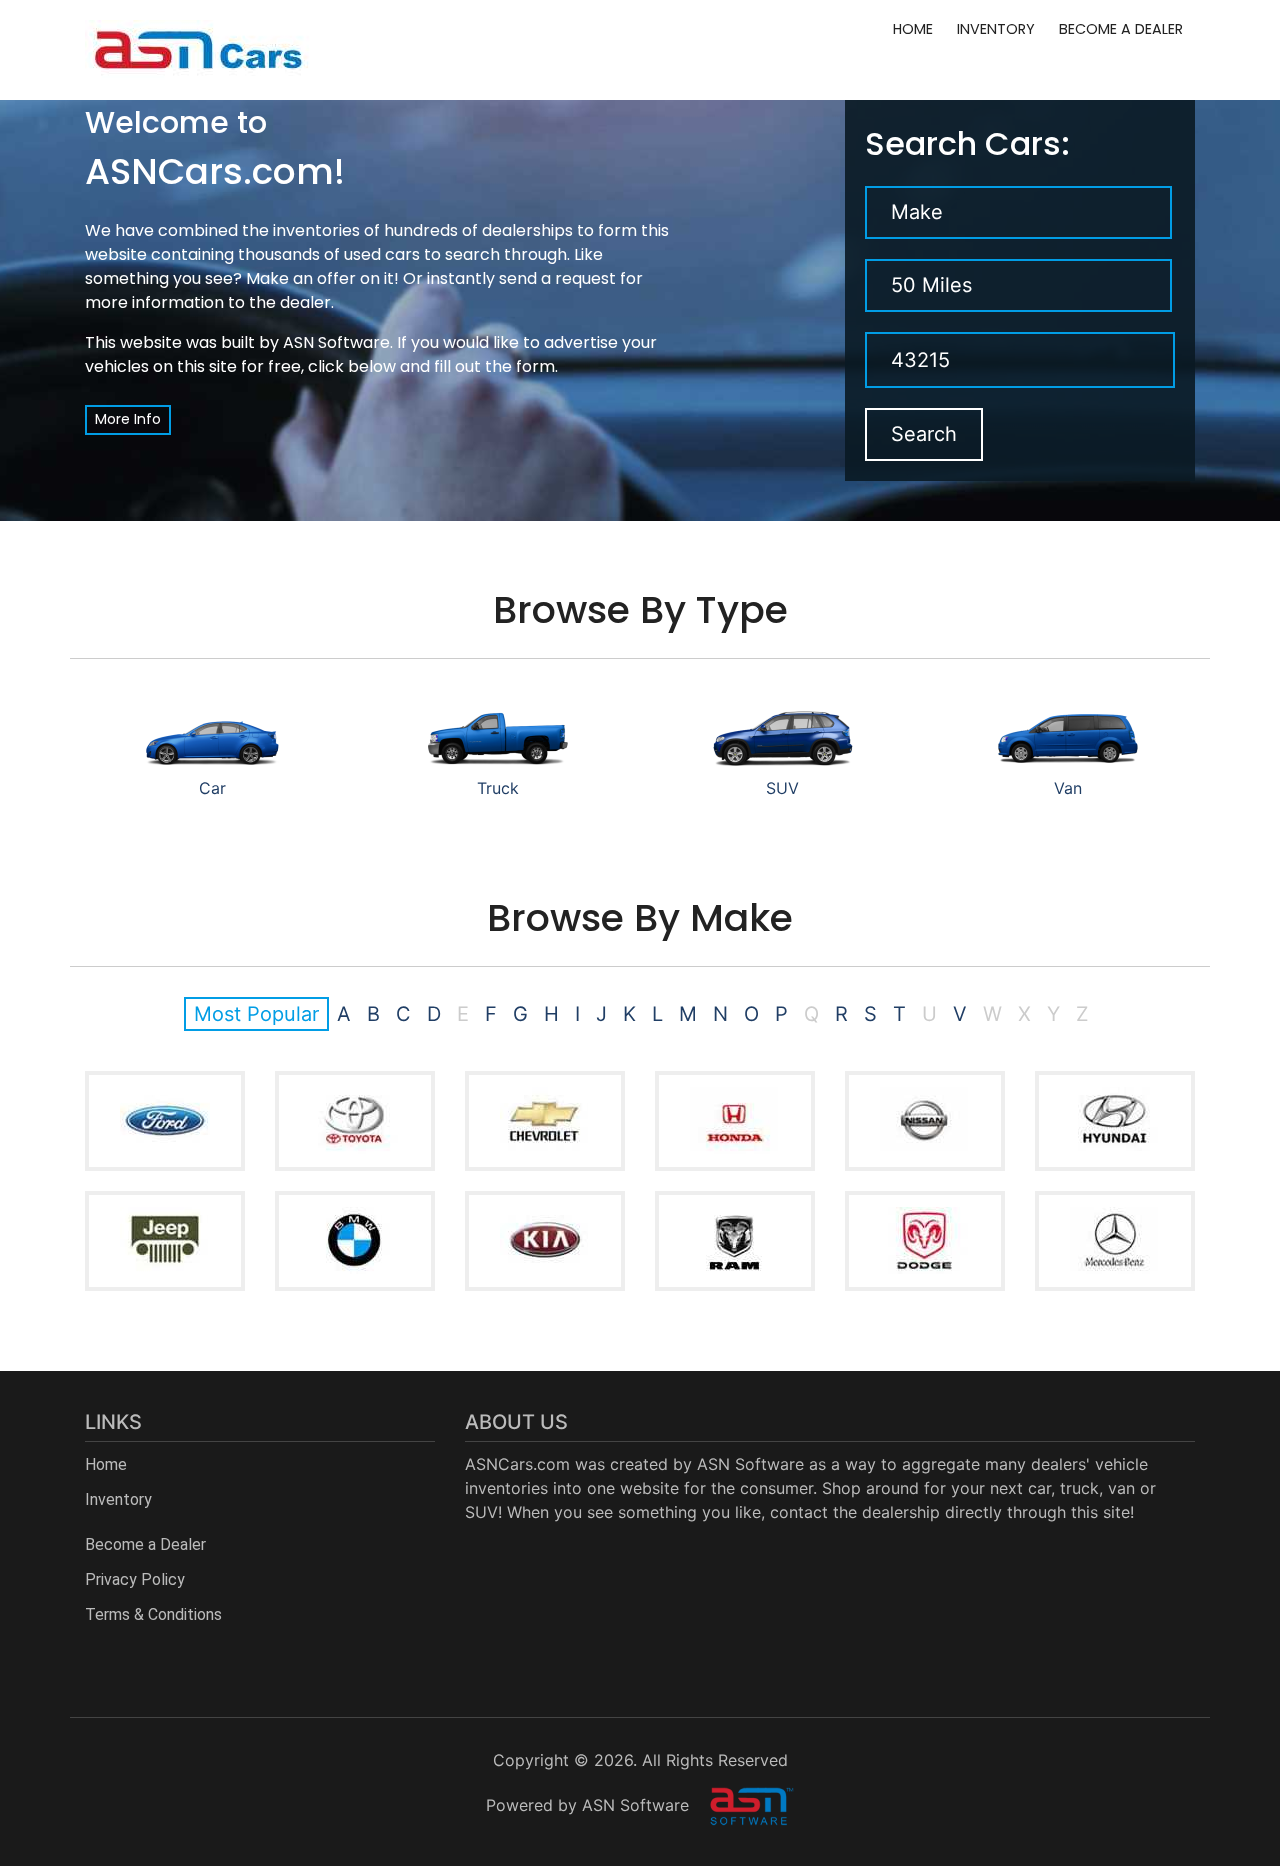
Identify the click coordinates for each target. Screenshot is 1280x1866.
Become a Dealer (1121, 29)
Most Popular (256, 1014)
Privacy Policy (135, 1579)
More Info (128, 419)
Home (913, 29)
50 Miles (931, 285)
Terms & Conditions (153, 1614)
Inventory (996, 29)
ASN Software (336, 342)
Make (917, 212)
